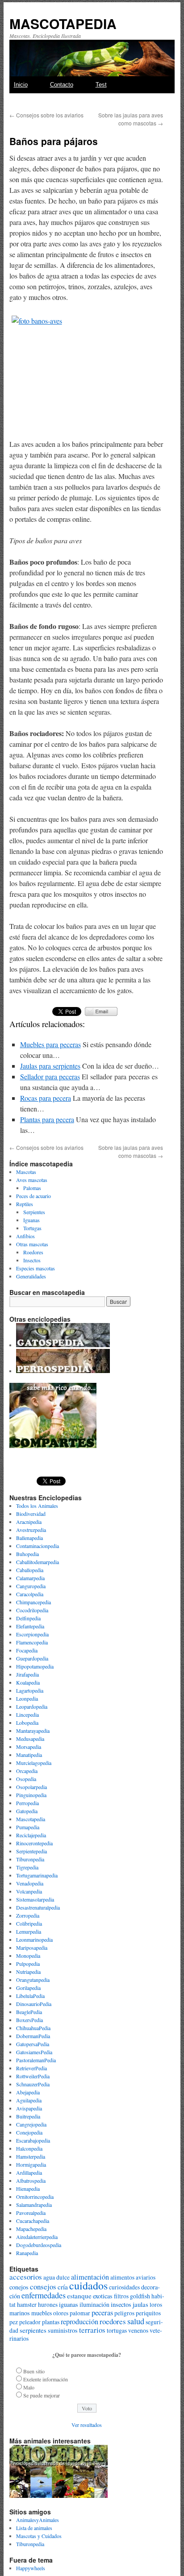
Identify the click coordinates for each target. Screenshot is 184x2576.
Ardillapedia (29, 2172)
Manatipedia (29, 1755)
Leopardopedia (32, 1706)
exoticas (103, 2296)
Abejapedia (28, 2092)
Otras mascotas (32, 1244)
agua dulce (56, 2277)
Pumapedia (28, 1827)
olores (61, 2313)
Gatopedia (27, 1811)
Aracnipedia (29, 1522)
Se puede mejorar (42, 2395)
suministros (63, 2330)
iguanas (69, 2304)
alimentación (90, 2277)
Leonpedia (27, 1698)
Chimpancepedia (33, 1602)
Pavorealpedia (31, 2213)
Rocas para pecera (46, 1098)
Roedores (33, 1252)
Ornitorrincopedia (35, 2197)
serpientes (33, 2330)
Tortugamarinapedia (37, 1875)
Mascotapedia (31, 1819)
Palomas (32, 1188)
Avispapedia (29, 2108)
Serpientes (34, 1212)
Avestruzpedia (31, 1530)
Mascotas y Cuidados (39, 2536)
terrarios (92, 2330)
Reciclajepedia (31, 1835)
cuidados (88, 2285)
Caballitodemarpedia (38, 1562)
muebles (42, 2313)
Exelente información (46, 2379)
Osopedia (26, 1779)
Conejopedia (29, 2132)
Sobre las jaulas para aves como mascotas (131, 119)
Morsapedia (29, 1747)
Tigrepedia (27, 1867)
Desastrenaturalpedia (38, 1907)
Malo (29, 2387)
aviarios (146, 2277)
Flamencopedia (32, 1642)
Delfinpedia (28, 1618)
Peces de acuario (33, 1196)
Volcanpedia (29, 1891)
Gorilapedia (28, 1988)
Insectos (32, 1260)
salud (136, 2321)
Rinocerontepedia (34, 1843)
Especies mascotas (36, 1268)
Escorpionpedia (32, 1634)
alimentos (122, 2277)
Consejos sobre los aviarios (46, 115)
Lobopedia (27, 1723)
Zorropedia (28, 1915)
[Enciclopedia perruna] (63, 1371)
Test (101, 85)
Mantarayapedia (33, 1731)
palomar (80, 2313)
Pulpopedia (28, 1964)
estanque (79, 2296)
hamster (27, 2304)
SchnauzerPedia (33, 2084)
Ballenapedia (29, 1538)
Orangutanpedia (33, 1980)
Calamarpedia (30, 1578)
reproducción (79, 2322)
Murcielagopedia (34, 1763)
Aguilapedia (29, 2100)
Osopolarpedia (31, 1787)
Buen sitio (34, 2371)
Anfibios (25, 1236)
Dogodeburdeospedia (39, 2245)
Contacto (62, 85)
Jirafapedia (27, 1674)
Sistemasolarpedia (35, 1899)
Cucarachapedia (33, 2221)
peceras (102, 2313)
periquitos (148, 2313)
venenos (138, 2330)
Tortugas (32, 1228)
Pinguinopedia (31, 1795)
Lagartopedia (30, 1690)
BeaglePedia (29, 2012)
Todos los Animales (37, 1506)
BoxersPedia (29, 2020)
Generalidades (31, 1276)
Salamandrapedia (34, 2205)
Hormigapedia (31, 2164)
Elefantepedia (30, 1626)
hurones (48, 2305)
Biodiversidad (31, 1514)
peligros (124, 2313)
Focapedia (27, 1650)
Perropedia (27, 1803)
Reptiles (25, 1204)
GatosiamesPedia (34, 2052)
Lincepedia (27, 1715)
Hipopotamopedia (35, 1666)
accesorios (26, 2277)
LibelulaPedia (30, 1996)
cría (63, 2287)
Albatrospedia (31, 2181)
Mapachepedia (31, 2229)
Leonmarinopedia (34, 1939)
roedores (113, 2321)
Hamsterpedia (31, 2156)
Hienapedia (28, 2189)
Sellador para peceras (50, 1076)
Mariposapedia (32, 1948)
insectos (121, 2304)
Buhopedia (27, 1554)
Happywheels (31, 2568)
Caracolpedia (30, 1594)
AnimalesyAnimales (38, 2520)
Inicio (21, 85)
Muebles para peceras (50, 1044)
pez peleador (25, 2322)
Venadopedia (30, 1883)
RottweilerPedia (33, 2076)
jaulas (140, 2304)
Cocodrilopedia (32, 1610)
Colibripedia (29, 1923)
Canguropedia (31, 1586)
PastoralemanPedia (36, 2060)
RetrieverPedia (31, 2068)
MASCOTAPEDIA (63, 23)
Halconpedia (29, 2148)
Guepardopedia (32, 1658)
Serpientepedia (31, 1851)
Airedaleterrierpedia (37, 2237)
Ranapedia (27, 2253)
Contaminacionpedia (38, 1546)
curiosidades (124, 2287)
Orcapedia (27, 1771)
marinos (20, 2313)
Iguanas (31, 1220)
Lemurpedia (29, 1931)
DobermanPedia (33, 2036)
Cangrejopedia (31, 2124)
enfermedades (44, 2295)
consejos (43, 2287)
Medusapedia (30, 1739)
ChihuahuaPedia (33, 2028)
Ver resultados (87, 2425)
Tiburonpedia (30, 1859)
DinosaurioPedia (34, 2004)
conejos (19, 2287)
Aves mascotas (32, 1180)
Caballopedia (30, 1570)
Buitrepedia (28, 2116)
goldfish (140, 2296)
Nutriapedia (28, 1972)
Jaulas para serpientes (50, 1066)
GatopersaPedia (33, 2044)
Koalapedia (28, 1682)
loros (156, 2305)
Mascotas (26, 1172)
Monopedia (28, 1956)
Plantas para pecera (47, 1119)
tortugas (117, 2330)
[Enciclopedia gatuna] (63, 1345)
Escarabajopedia (33, 2140)
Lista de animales (34, 2528)
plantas (51, 2322)
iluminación (94, 2304)
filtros (121, 2296)
